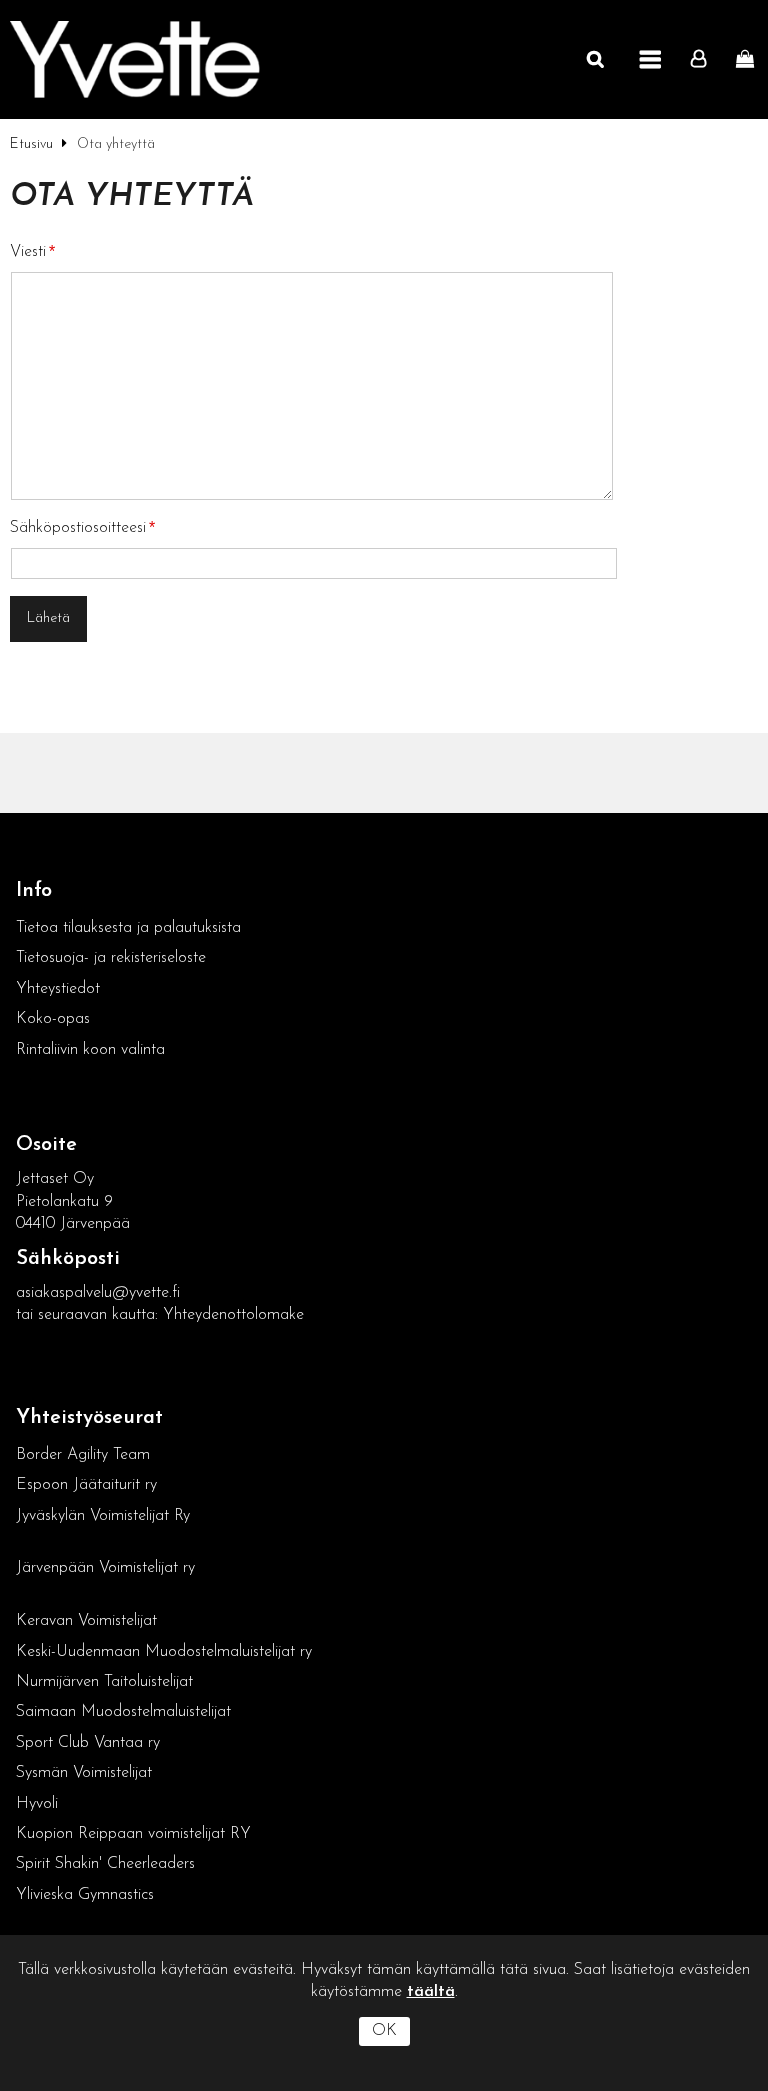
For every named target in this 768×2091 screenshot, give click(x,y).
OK (384, 2031)
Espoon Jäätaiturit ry (86, 1485)
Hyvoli (37, 1804)
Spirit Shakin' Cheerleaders (105, 1864)
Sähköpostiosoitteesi (78, 528)
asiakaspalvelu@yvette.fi (98, 1293)
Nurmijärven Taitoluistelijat (104, 1682)
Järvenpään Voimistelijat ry (105, 1568)
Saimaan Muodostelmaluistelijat (123, 1712)
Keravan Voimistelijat (86, 1621)
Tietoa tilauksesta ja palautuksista (131, 928)
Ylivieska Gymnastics (85, 1895)
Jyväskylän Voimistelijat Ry (103, 1516)
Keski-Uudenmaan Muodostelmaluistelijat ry (164, 1652)
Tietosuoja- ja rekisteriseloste (111, 958)
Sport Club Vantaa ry (88, 1743)
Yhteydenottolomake (233, 1315)
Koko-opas (53, 1019)
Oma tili (703, 59)
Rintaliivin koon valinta (90, 1050)
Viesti (28, 252)
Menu (650, 60)
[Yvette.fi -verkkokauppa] (135, 59)
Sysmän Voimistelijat (84, 1773)
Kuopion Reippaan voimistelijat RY (133, 1834)
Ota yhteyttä (132, 197)
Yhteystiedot (58, 989)
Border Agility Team (83, 1455)
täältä (431, 1992)
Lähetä (48, 618)
